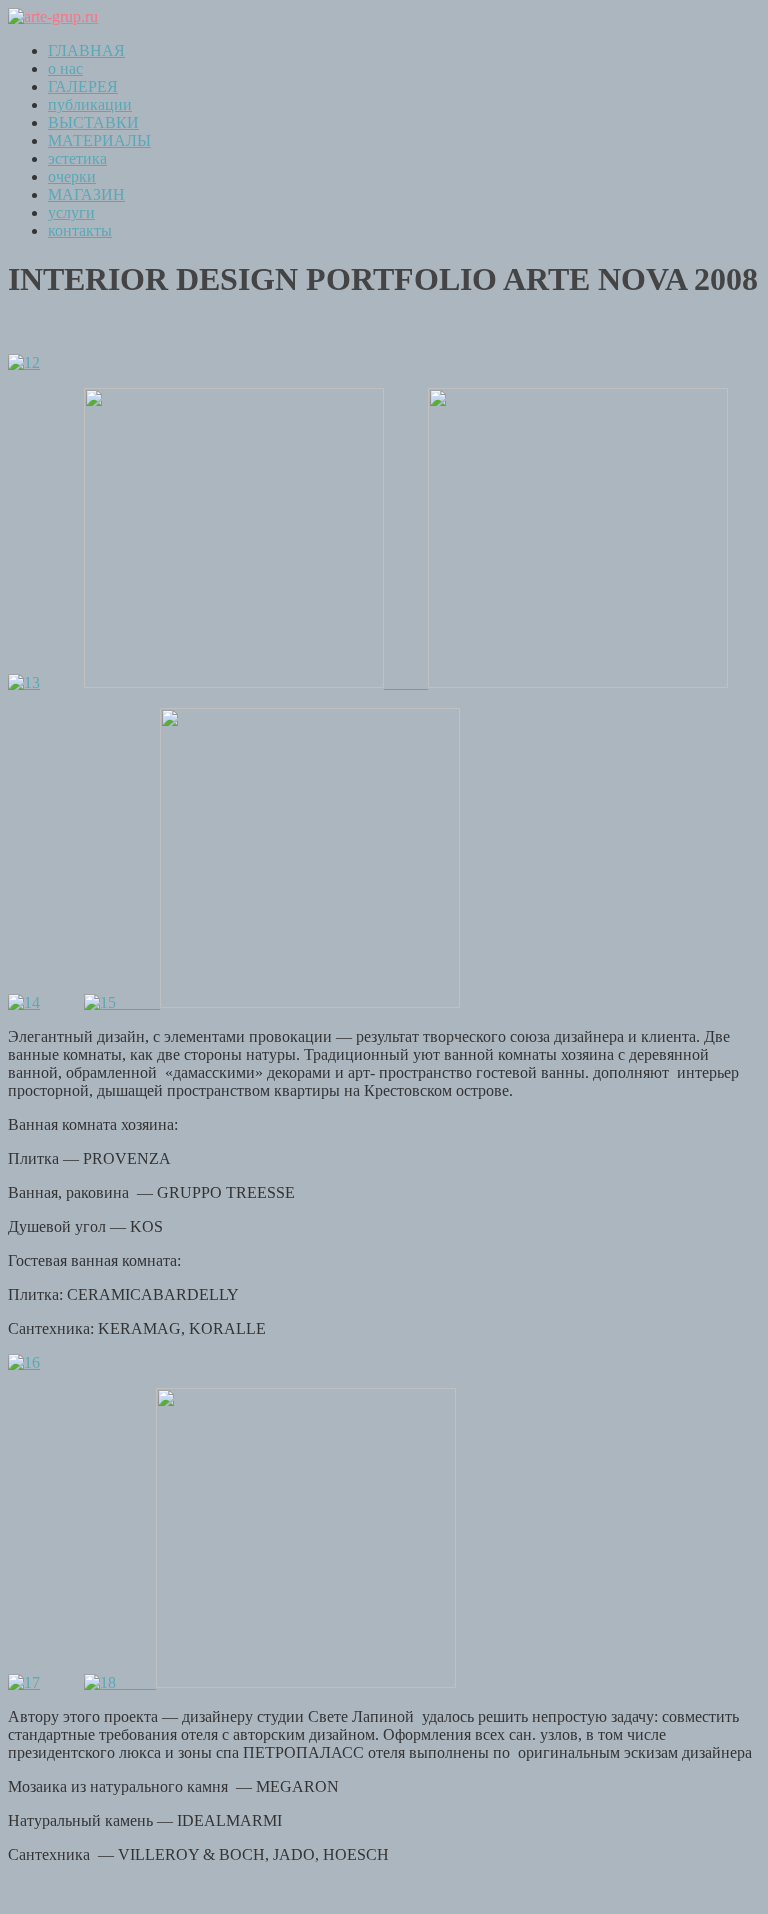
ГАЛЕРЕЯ (83, 86)
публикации (90, 104)
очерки (72, 176)
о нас (65, 68)
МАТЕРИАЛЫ (99, 140)
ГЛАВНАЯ (86, 50)
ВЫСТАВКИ (93, 122)
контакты (80, 230)
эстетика (77, 158)
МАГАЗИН (86, 194)
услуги (71, 212)
